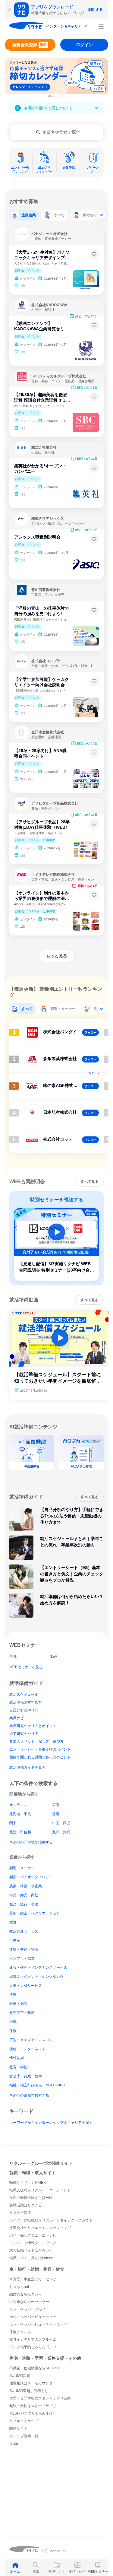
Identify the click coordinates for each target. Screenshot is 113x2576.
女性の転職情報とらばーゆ (31, 2198)
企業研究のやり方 (24, 1734)
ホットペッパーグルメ (27, 2309)
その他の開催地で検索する (31, 1842)
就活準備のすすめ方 (26, 1702)
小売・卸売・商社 (24, 1895)
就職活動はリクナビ (26, 2205)
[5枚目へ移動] (60, 96)
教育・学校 (18, 2067)
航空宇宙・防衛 (22, 2013)
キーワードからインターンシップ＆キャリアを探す (51, 2123)
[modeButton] (67, 27)
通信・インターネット (27, 2049)
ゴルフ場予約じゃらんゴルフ (33, 2347)
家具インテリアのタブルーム (33, 2339)
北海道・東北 (20, 1814)
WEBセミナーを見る (26, 1667)
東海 (56, 1805)
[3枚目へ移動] (55, 96)
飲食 (13, 1922)
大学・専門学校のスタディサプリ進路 (40, 2398)
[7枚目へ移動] (64, 96)
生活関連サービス (24, 1931)
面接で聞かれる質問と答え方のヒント (40, 1757)
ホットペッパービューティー (33, 2317)
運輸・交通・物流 (24, 1949)
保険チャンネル (22, 2332)
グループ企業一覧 (24, 2436)
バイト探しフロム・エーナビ (33, 2235)
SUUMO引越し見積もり (29, 2391)
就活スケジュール (24, 1695)
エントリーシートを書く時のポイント (40, 1749)
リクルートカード (24, 2421)
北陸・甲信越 (20, 1832)
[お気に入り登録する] (94, 254)
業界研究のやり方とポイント (33, 1726)
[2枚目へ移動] (53, 96)
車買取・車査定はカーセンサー (35, 2279)
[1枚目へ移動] (50, 96)
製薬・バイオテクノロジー (31, 1877)
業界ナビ (17, 1718)
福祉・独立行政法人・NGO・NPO (37, 2085)
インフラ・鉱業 (22, 1958)
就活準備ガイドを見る (27, 1768)
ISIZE (14, 2444)
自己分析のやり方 (24, 1710)
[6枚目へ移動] (62, 96)
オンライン (18, 1805)
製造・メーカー (22, 1868)
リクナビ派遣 (20, 2213)
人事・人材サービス (26, 1986)
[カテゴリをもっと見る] (101, 214)
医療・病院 (18, 2004)
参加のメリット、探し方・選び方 (36, 1742)
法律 (13, 1995)
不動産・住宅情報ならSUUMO (34, 2368)
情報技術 (17, 2058)
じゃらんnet (19, 2287)
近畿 (56, 1814)
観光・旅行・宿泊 (24, 1904)
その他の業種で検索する (29, 2095)
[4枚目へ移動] (58, 96)
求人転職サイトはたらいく (31, 2250)
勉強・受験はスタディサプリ (33, 2406)
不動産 (15, 1940)
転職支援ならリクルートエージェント (40, 2190)
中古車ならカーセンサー (29, 2302)
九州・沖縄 (61, 1832)
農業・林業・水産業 (26, 1886)
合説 (13, 1656)
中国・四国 (61, 1823)
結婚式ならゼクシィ (26, 2294)
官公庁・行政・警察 (26, 2076)
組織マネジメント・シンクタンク (36, 1977)
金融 (13, 2022)
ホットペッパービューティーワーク (38, 2324)
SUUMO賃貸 (20, 2376)
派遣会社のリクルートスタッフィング (40, 2228)
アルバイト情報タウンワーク (33, 2243)
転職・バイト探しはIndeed (31, 2258)
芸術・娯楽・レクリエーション (35, 1913)
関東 (13, 1823)
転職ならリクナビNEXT (29, 2183)
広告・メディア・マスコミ (31, 2040)
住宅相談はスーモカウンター (33, 2383)
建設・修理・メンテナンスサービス (38, 1968)
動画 (54, 1656)
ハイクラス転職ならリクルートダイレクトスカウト (51, 2220)
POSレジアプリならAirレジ (32, 2413)
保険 (13, 2031)
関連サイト (18, 2428)
